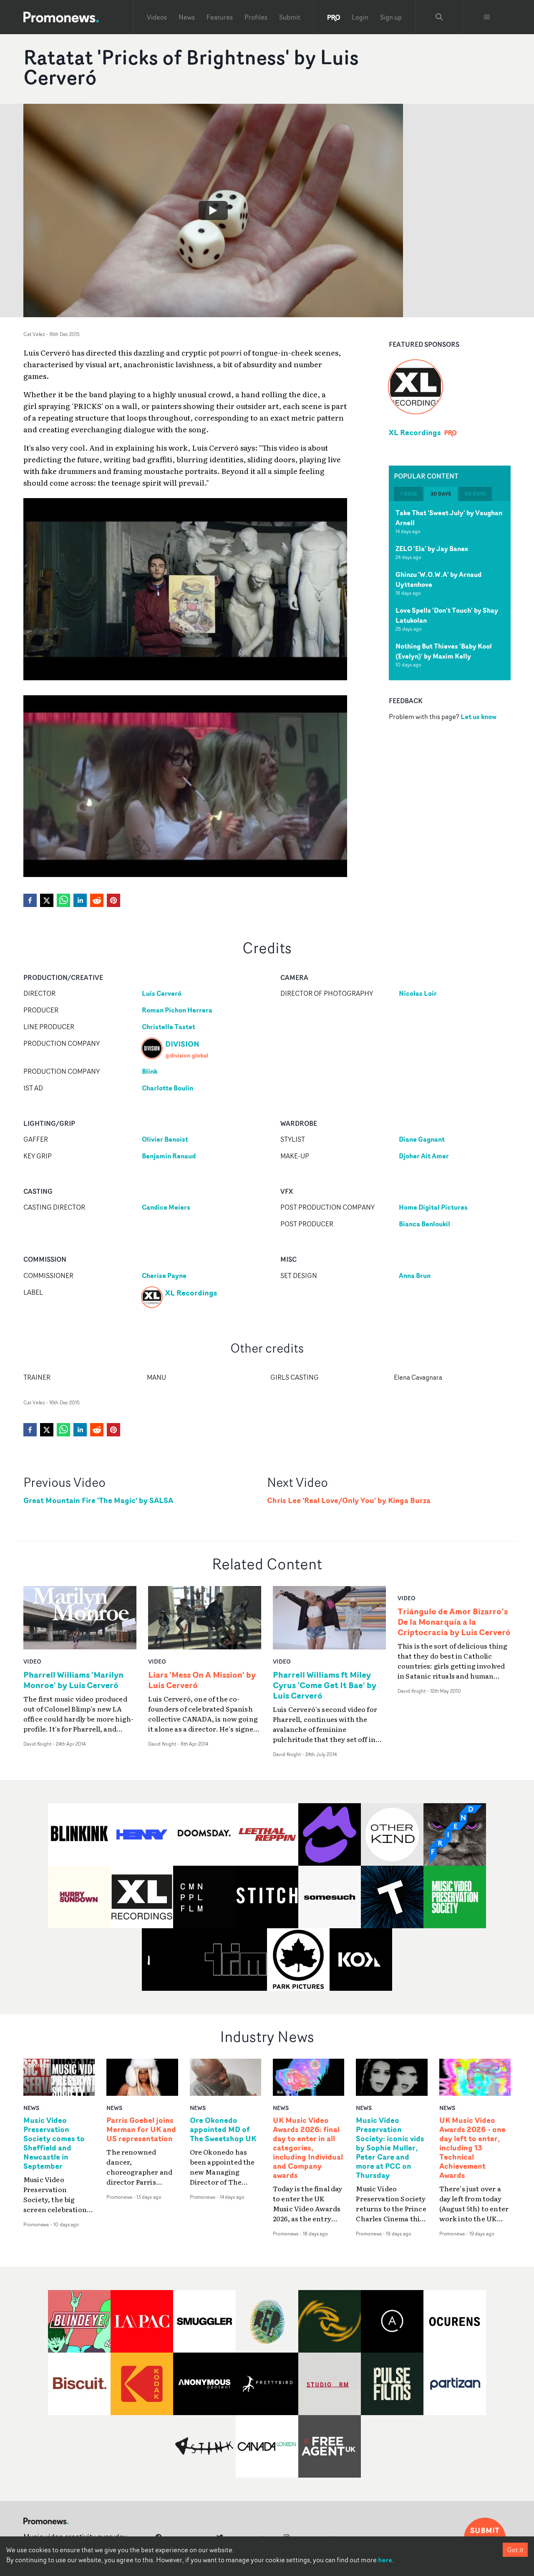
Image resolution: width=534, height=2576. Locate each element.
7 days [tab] (408, 494)
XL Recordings (415, 432)
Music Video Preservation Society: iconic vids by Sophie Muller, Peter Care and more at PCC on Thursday (390, 2148)
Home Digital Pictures (433, 1207)
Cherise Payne (164, 1275)
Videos (157, 17)
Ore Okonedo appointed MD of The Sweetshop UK (223, 2130)
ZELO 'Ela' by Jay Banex (432, 549)
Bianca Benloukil (424, 1224)
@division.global (187, 1055)
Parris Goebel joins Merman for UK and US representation (141, 2130)
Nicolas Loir (418, 993)
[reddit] (97, 900)
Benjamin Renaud (169, 1156)
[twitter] (47, 900)
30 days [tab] (441, 494)
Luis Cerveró (162, 993)
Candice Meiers (166, 1207)
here (385, 2560)
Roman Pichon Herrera (177, 1010)
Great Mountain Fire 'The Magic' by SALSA (98, 1500)
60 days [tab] (475, 494)
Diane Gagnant (422, 1139)
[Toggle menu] (487, 17)
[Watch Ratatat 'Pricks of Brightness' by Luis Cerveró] (213, 210)
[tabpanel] (450, 591)
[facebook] (30, 900)
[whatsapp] (63, 900)
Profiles (256, 17)
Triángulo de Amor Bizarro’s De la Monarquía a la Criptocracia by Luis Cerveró (454, 1622)
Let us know (479, 717)
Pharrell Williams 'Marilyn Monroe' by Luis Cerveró (73, 1680)
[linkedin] (80, 900)
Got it (515, 2550)
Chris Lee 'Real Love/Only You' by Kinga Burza (349, 1500)
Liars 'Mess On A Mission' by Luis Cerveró (202, 1680)
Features (220, 17)
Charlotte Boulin (168, 1088)
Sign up (391, 17)
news (31, 2108)
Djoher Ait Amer (424, 1156)
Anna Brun (415, 1275)
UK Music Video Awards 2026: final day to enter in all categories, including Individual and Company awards (308, 2148)
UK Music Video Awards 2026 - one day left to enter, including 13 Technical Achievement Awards (472, 2148)
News (187, 17)
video (32, 1661)
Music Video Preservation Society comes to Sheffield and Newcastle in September (54, 2143)
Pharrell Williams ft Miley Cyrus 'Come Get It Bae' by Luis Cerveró (325, 1685)
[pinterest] (113, 900)
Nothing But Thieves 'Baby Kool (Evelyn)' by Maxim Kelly (444, 651)
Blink (150, 1071)
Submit (290, 17)
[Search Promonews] (439, 17)
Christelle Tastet (169, 1027)
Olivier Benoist (165, 1139)
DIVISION (182, 1044)
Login (360, 17)
